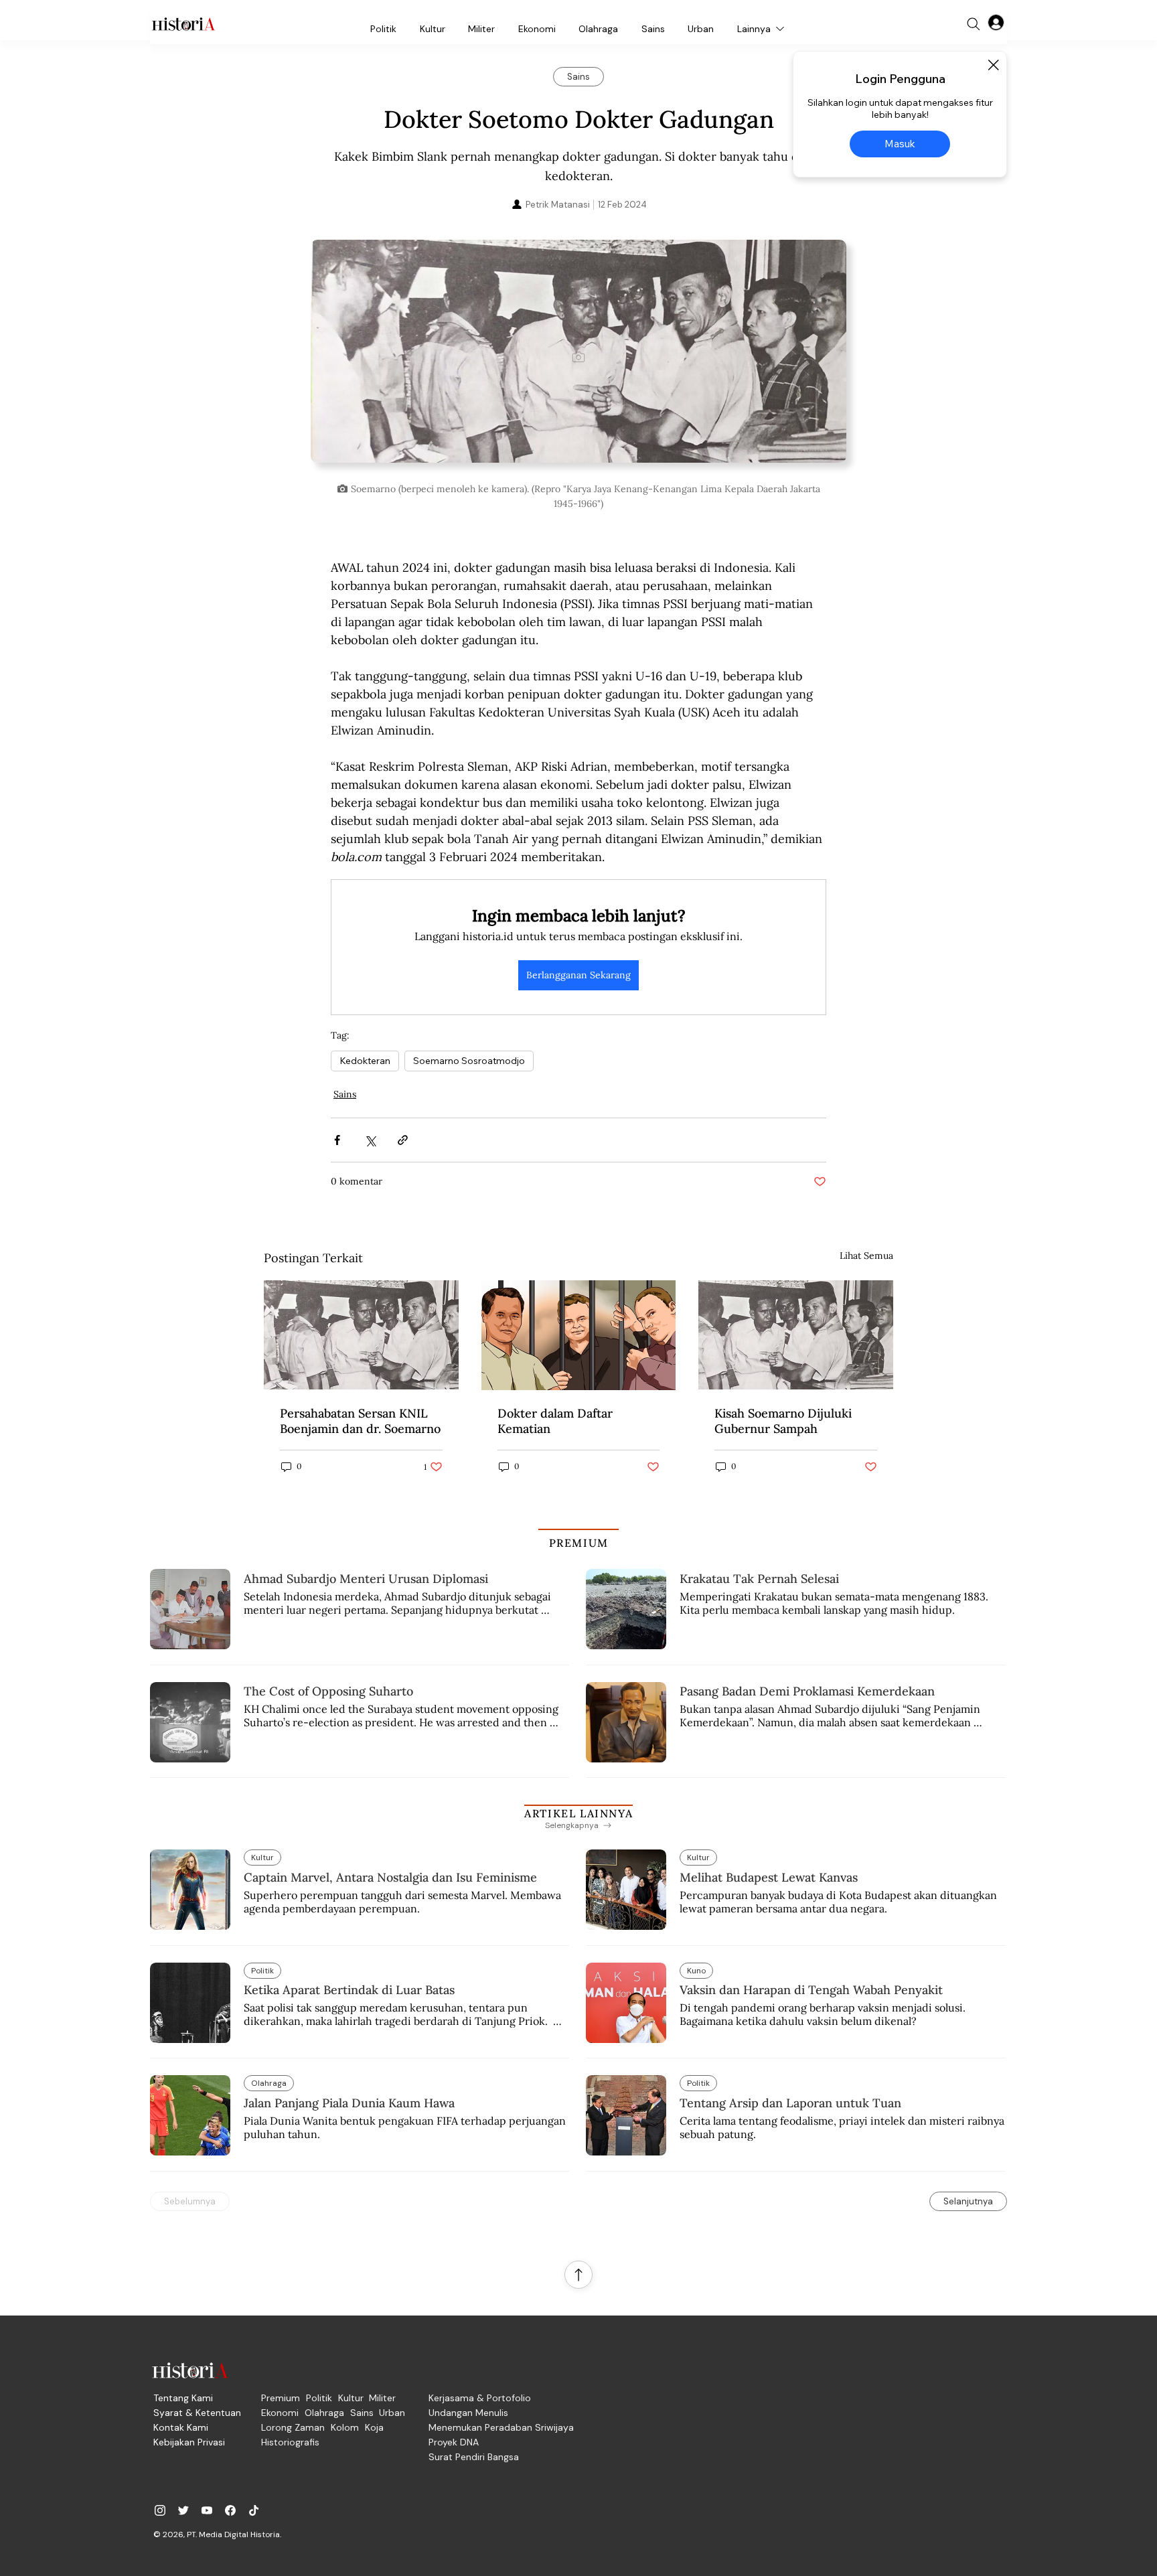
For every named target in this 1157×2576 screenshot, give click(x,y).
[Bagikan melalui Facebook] (337, 1140)
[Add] (578, 357)
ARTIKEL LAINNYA (578, 1813)
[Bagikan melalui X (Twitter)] (370, 1140)
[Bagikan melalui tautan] (403, 1140)
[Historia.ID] (183, 24)
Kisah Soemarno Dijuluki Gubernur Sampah (783, 1421)
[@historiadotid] (207, 2510)
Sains (345, 1094)
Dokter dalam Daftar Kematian (555, 1421)
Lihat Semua (866, 1256)
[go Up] (578, 2275)
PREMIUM (579, 1543)
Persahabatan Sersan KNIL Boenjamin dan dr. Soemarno (360, 1421)
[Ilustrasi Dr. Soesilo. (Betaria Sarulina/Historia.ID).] (579, 1335)
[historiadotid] (160, 2510)
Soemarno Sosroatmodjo (469, 1061)
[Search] (974, 24)
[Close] (993, 65)
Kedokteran (365, 1061)
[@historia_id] (183, 2510)
